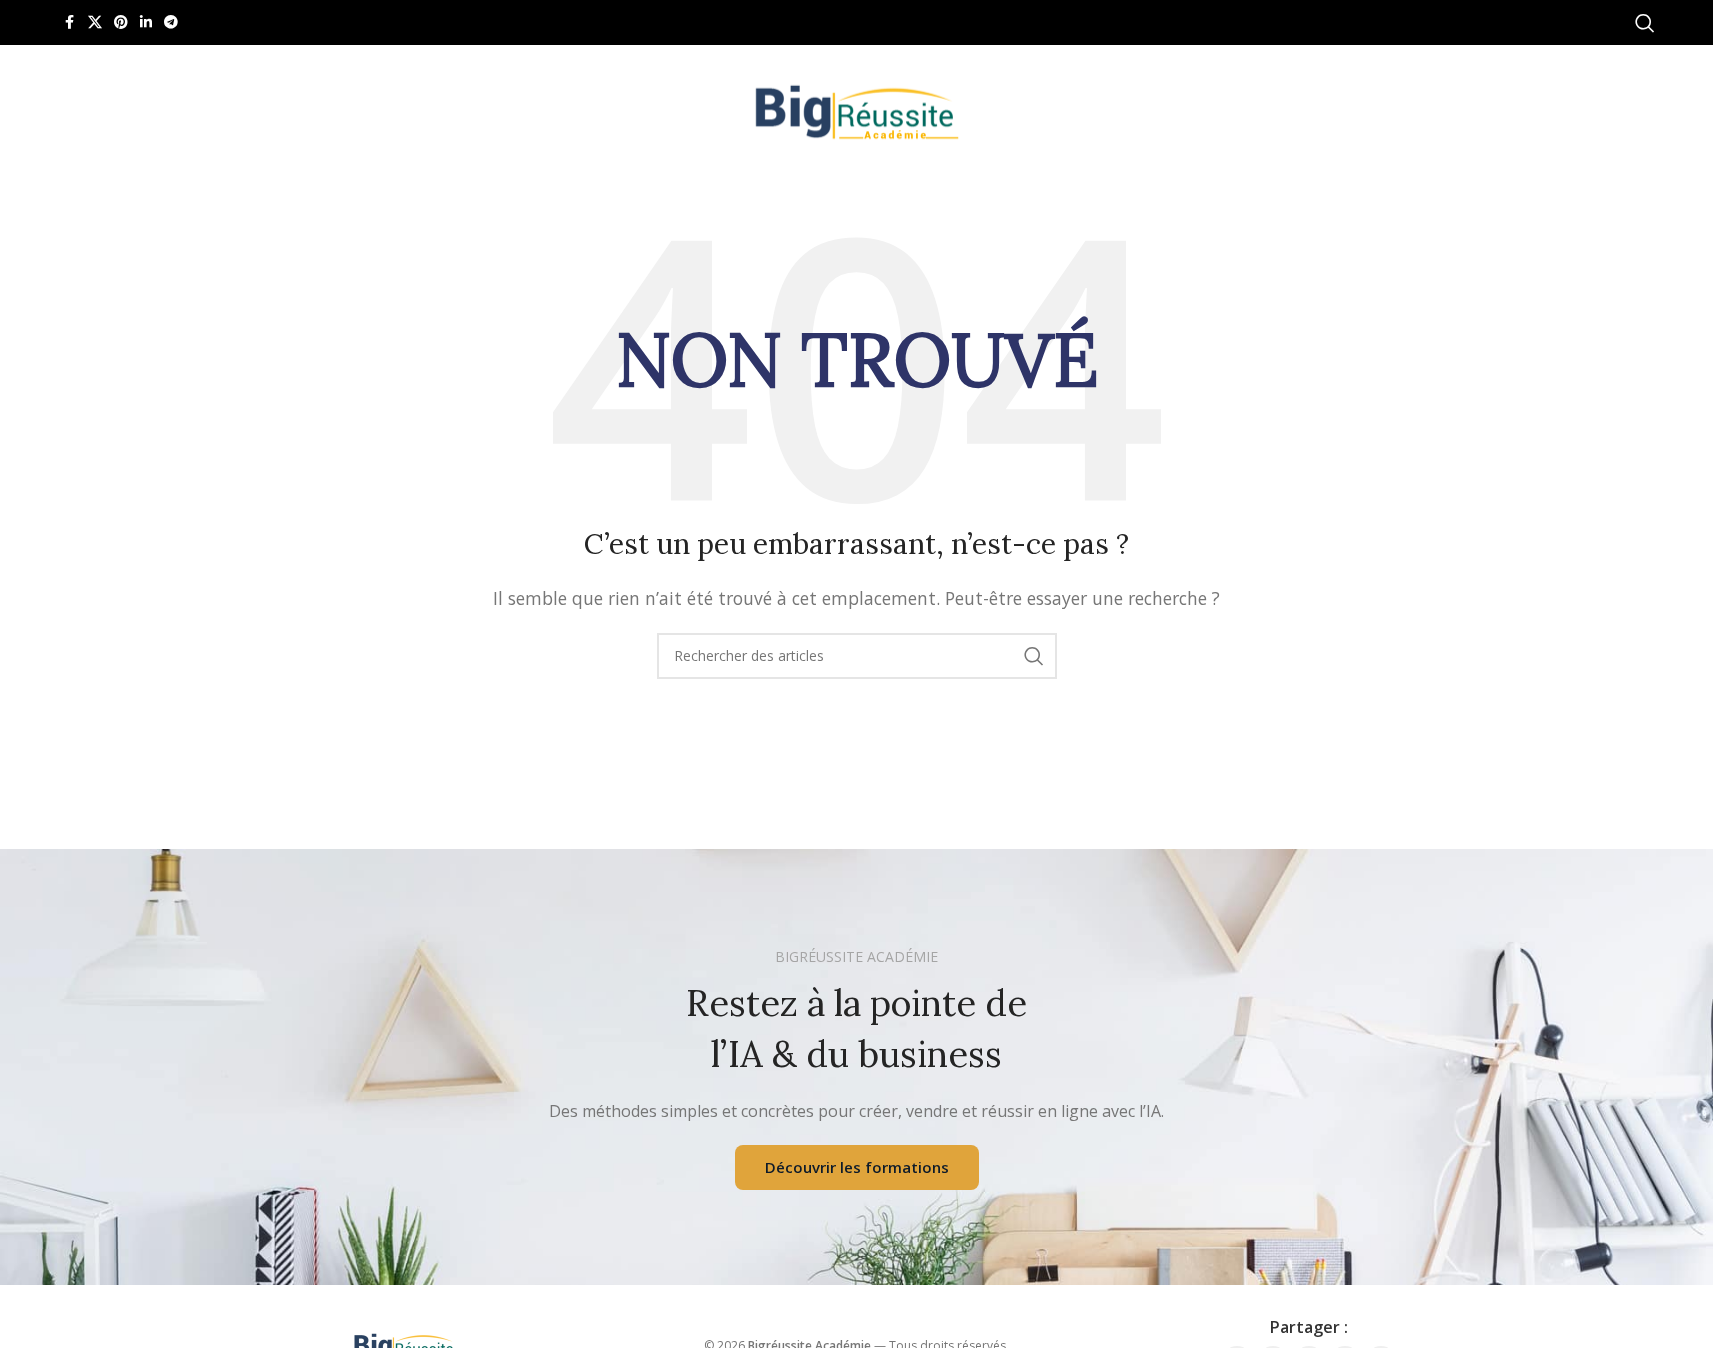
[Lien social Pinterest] (121, 22)
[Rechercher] (1645, 23)
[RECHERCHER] (1034, 656)
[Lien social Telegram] (171, 22)
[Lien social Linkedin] (146, 22)
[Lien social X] (95, 22)
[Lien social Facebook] (70, 22)
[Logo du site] (857, 108)
